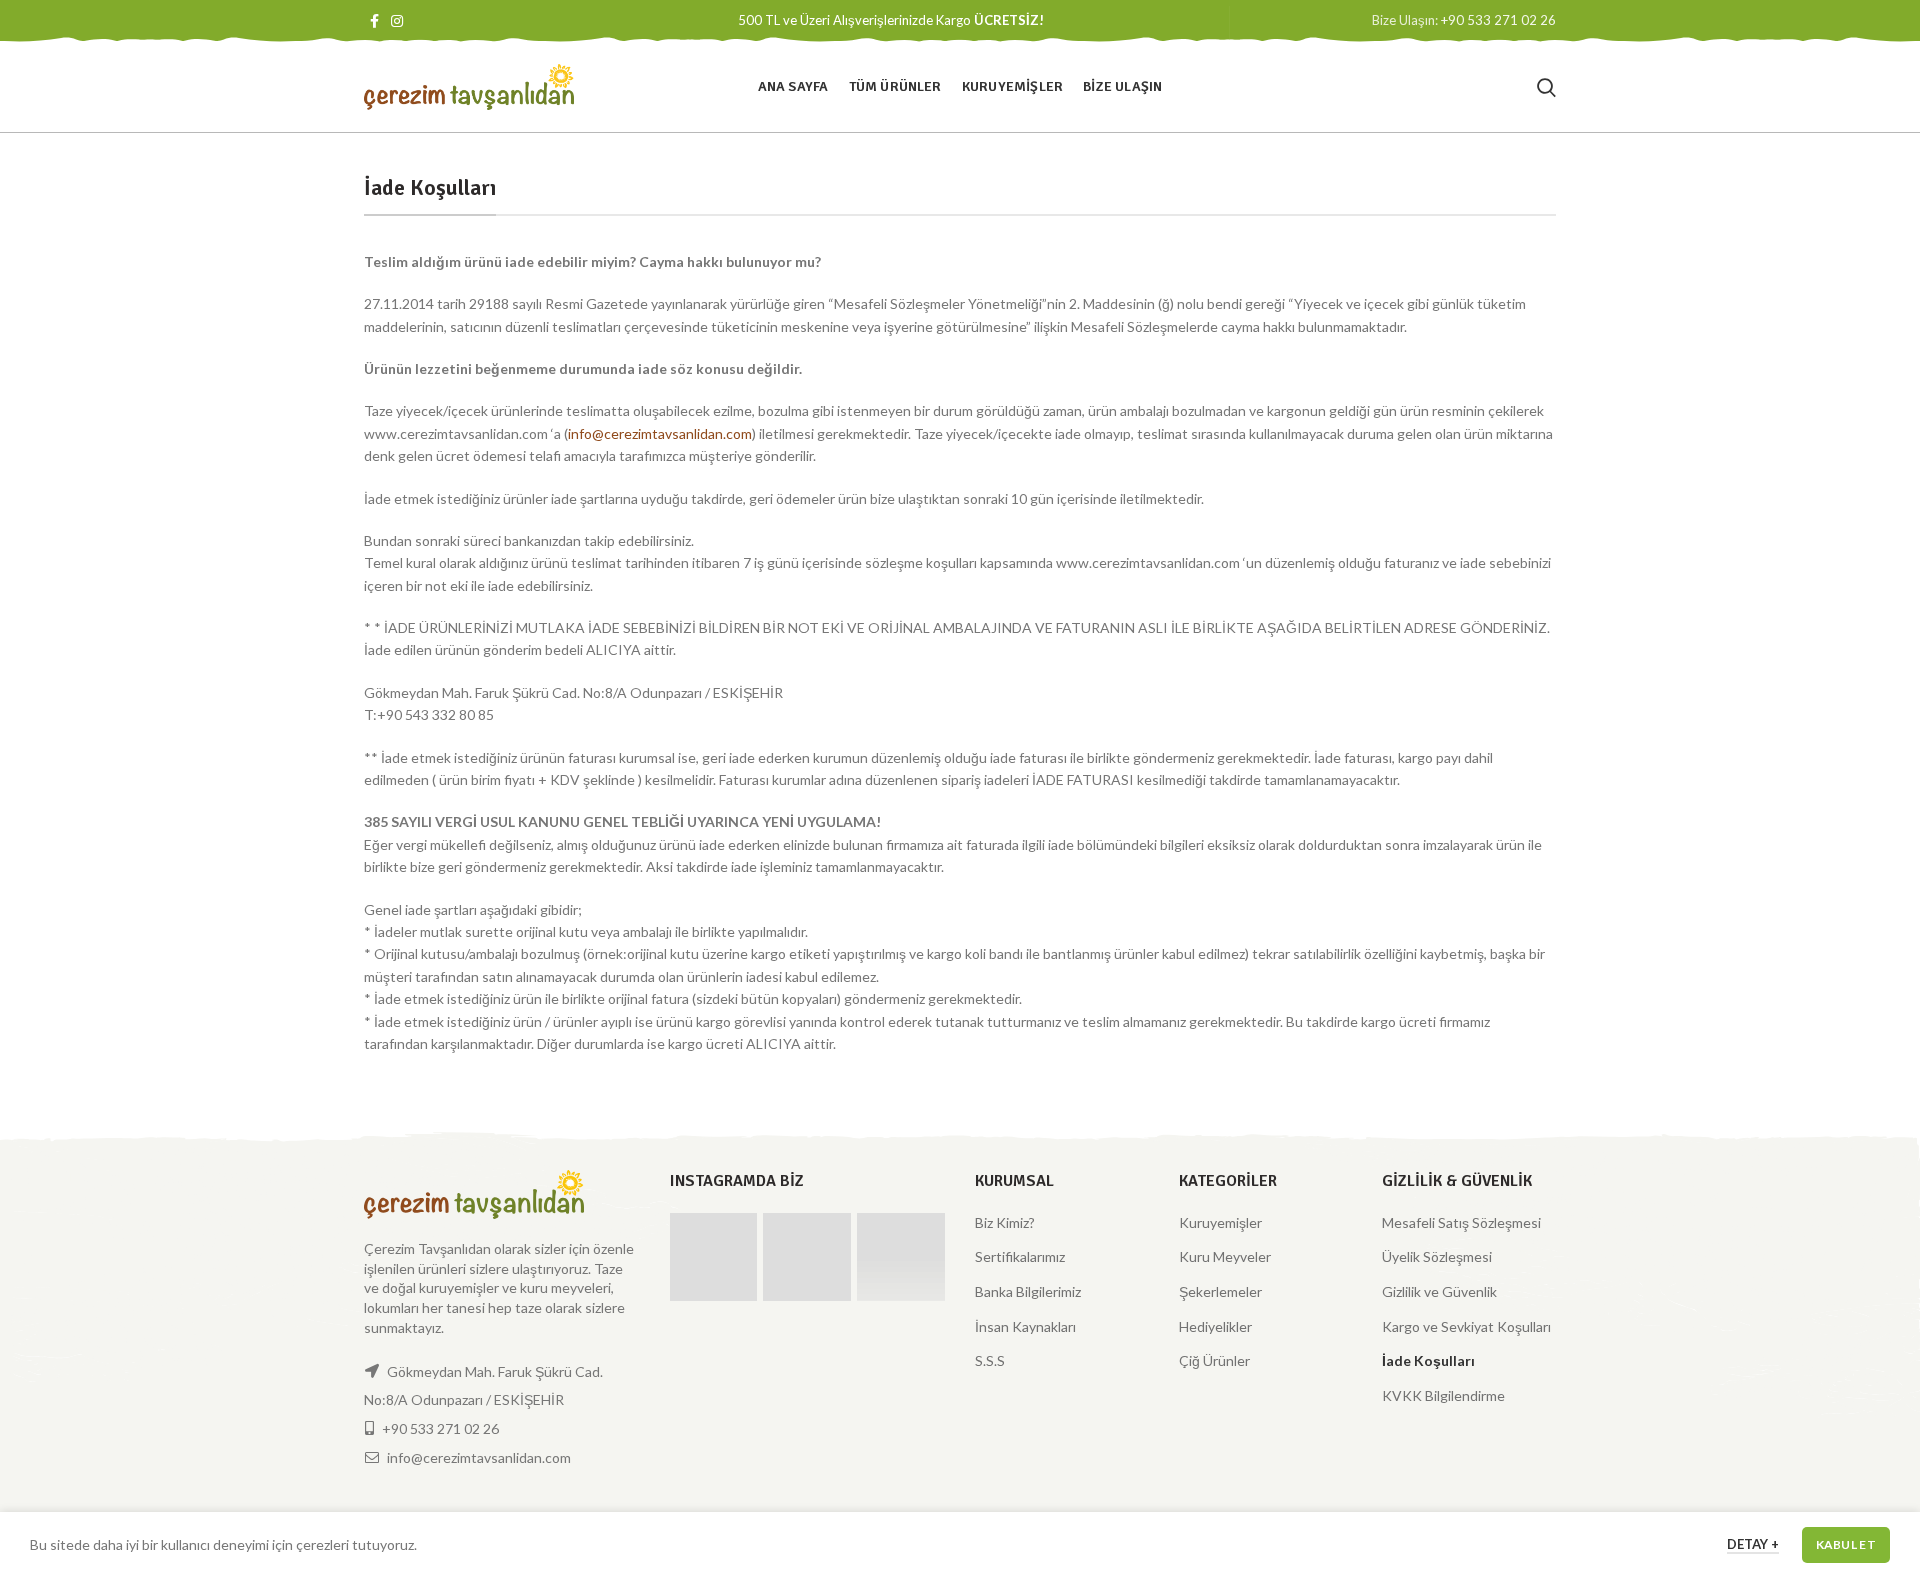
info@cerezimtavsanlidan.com (660, 433)
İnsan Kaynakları (1025, 1326)
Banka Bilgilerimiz (1028, 1291)
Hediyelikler (1215, 1326)
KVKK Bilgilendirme (1443, 1395)
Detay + (1753, 1544)
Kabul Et (1846, 1544)
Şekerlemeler (1220, 1291)
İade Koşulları (1428, 1360)
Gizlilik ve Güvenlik (1439, 1291)
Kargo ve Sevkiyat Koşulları (1466, 1326)
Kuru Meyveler (1225, 1256)
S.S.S (990, 1360)
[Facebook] (374, 21)
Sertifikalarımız (1020, 1256)
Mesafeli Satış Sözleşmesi (1461, 1222)
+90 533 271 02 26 (1498, 20)
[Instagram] (397, 21)
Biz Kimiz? (1005, 1222)
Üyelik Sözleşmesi (1437, 1256)
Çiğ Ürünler (1214, 1360)
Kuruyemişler (1220, 1222)
